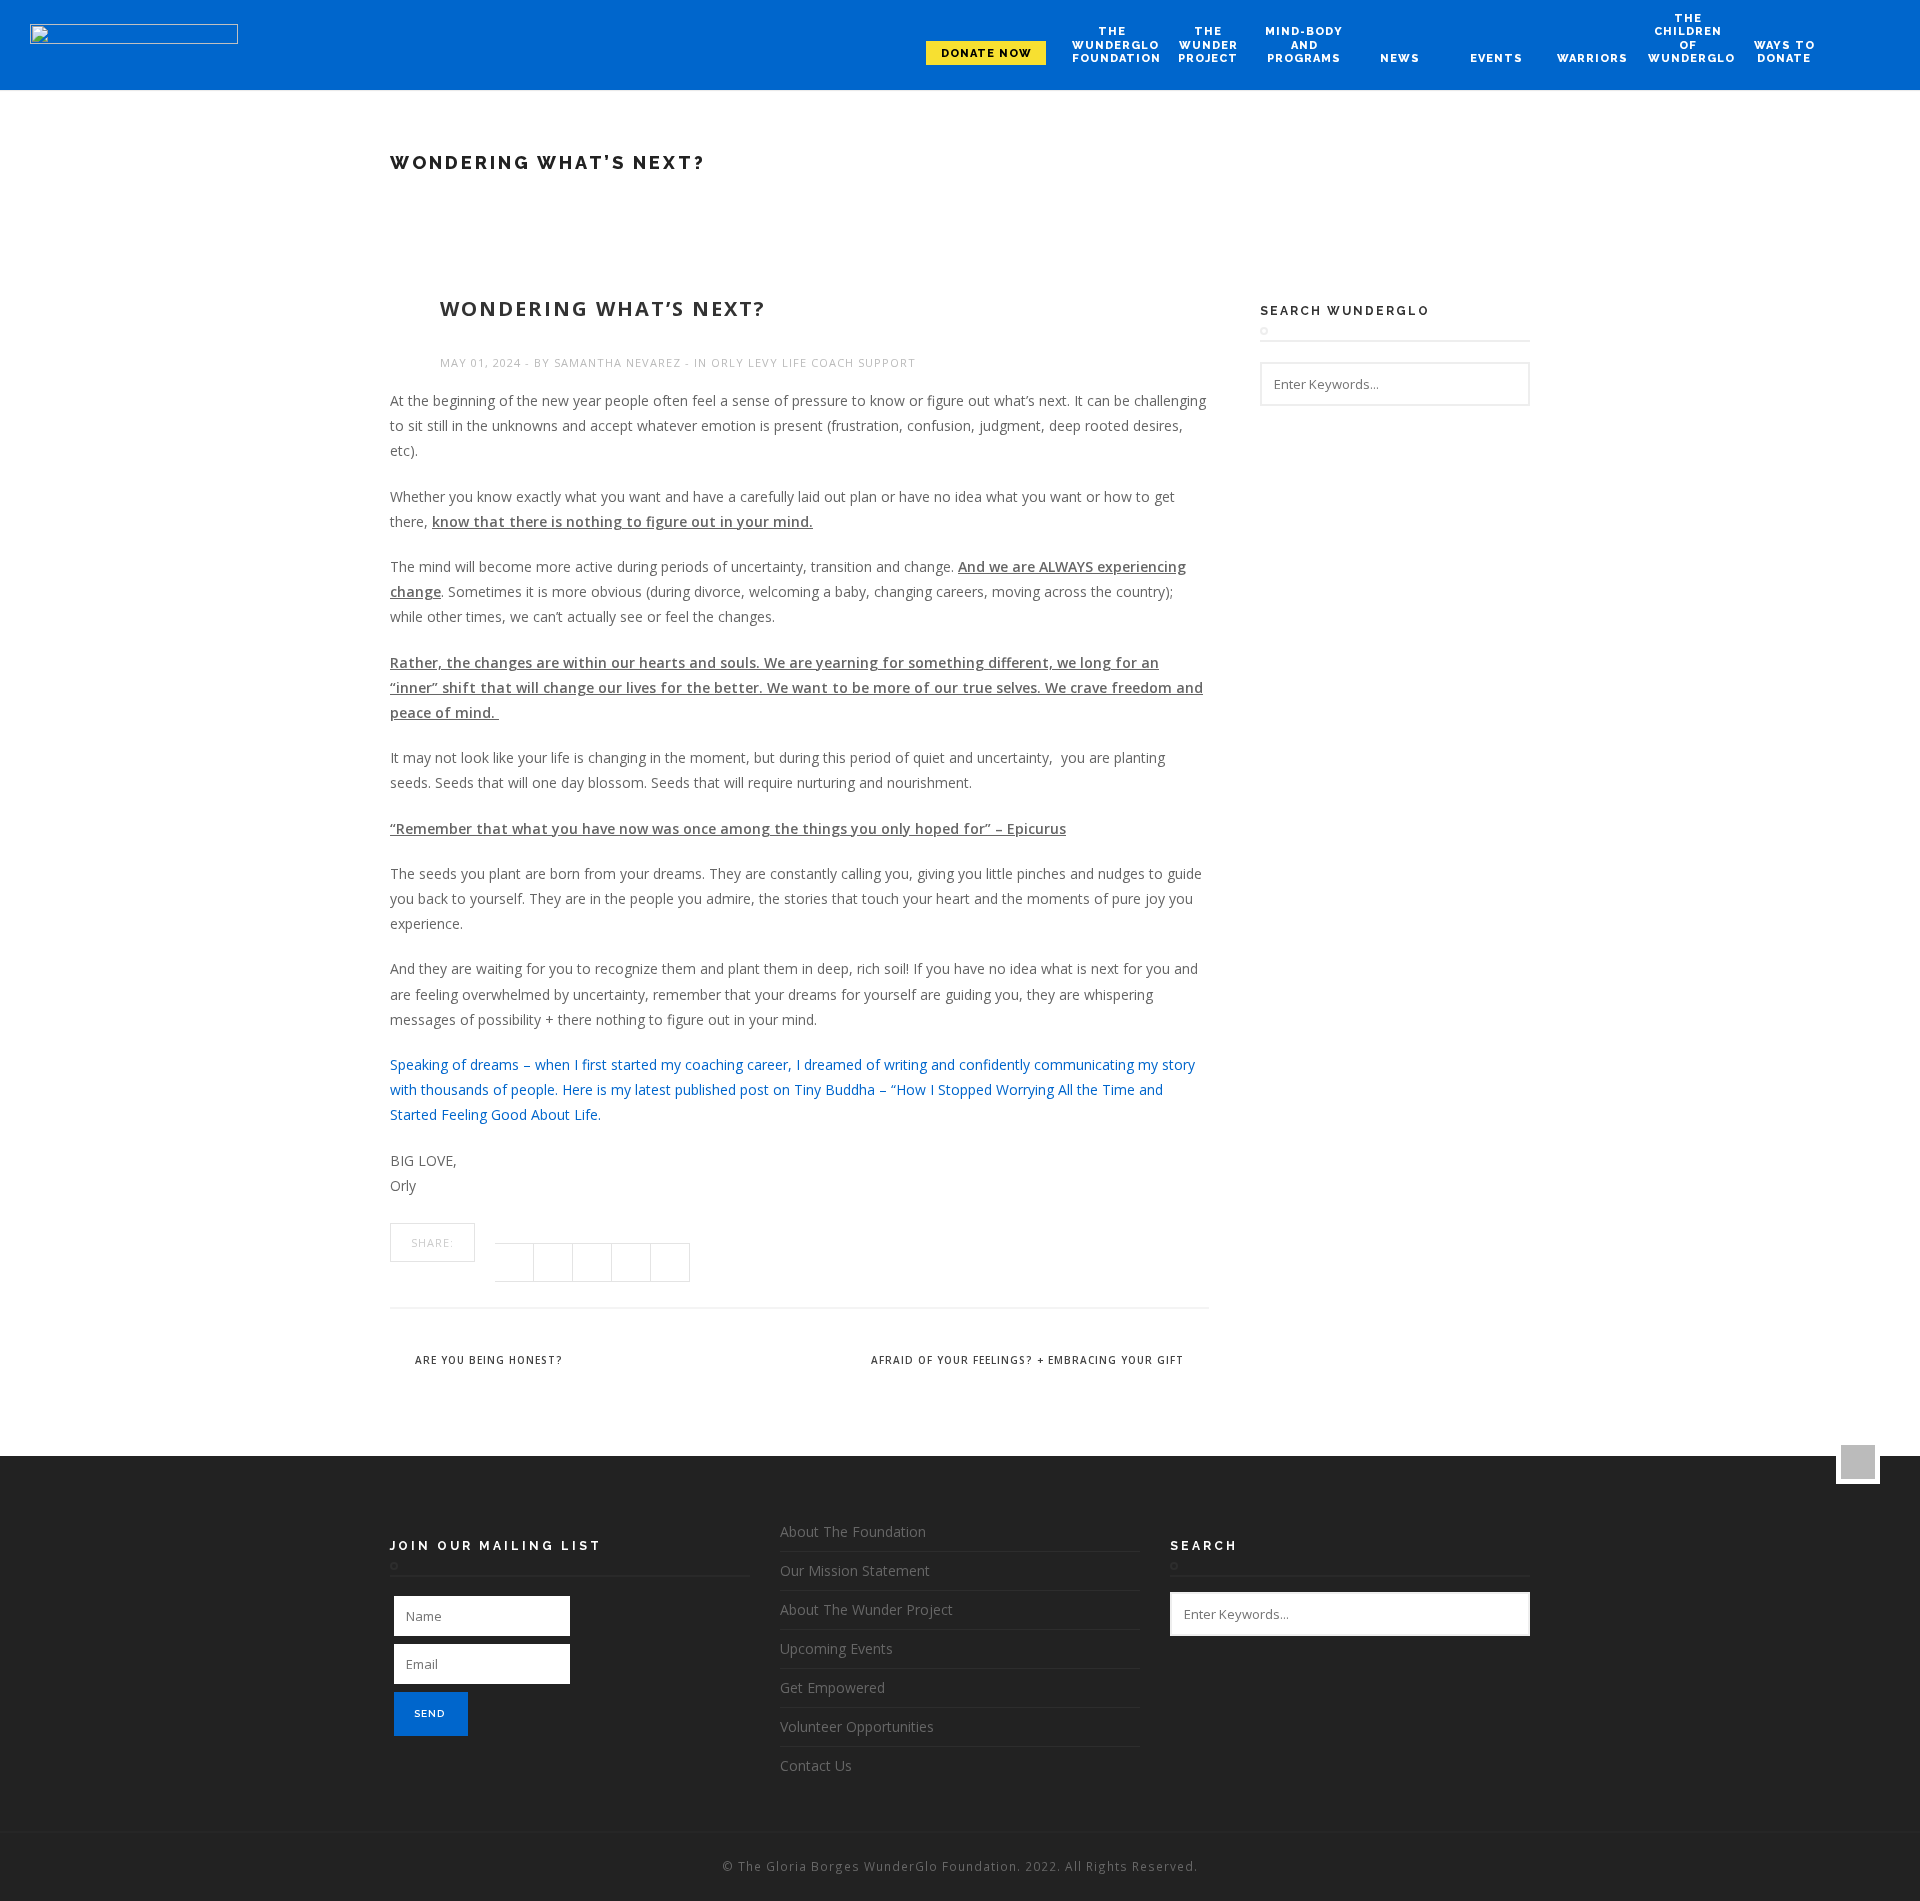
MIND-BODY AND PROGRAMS (1304, 44)
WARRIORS (1592, 58)
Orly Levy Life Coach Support (813, 362)
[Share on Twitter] (553, 1262)
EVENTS (1496, 58)
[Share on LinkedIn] (670, 1262)
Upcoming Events (836, 1648)
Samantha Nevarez (617, 362)
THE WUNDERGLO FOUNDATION (1112, 44)
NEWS (1400, 58)
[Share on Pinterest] (631, 1262)
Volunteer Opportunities (857, 1726)
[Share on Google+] (592, 1262)
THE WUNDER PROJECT (1208, 44)
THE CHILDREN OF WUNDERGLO (1688, 38)
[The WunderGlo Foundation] (134, 45)
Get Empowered (832, 1687)
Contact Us (816, 1765)
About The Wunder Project (866, 1609)
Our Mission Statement (855, 1570)
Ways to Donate (1784, 52)
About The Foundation (853, 1531)
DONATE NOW (986, 53)
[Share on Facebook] (514, 1262)
